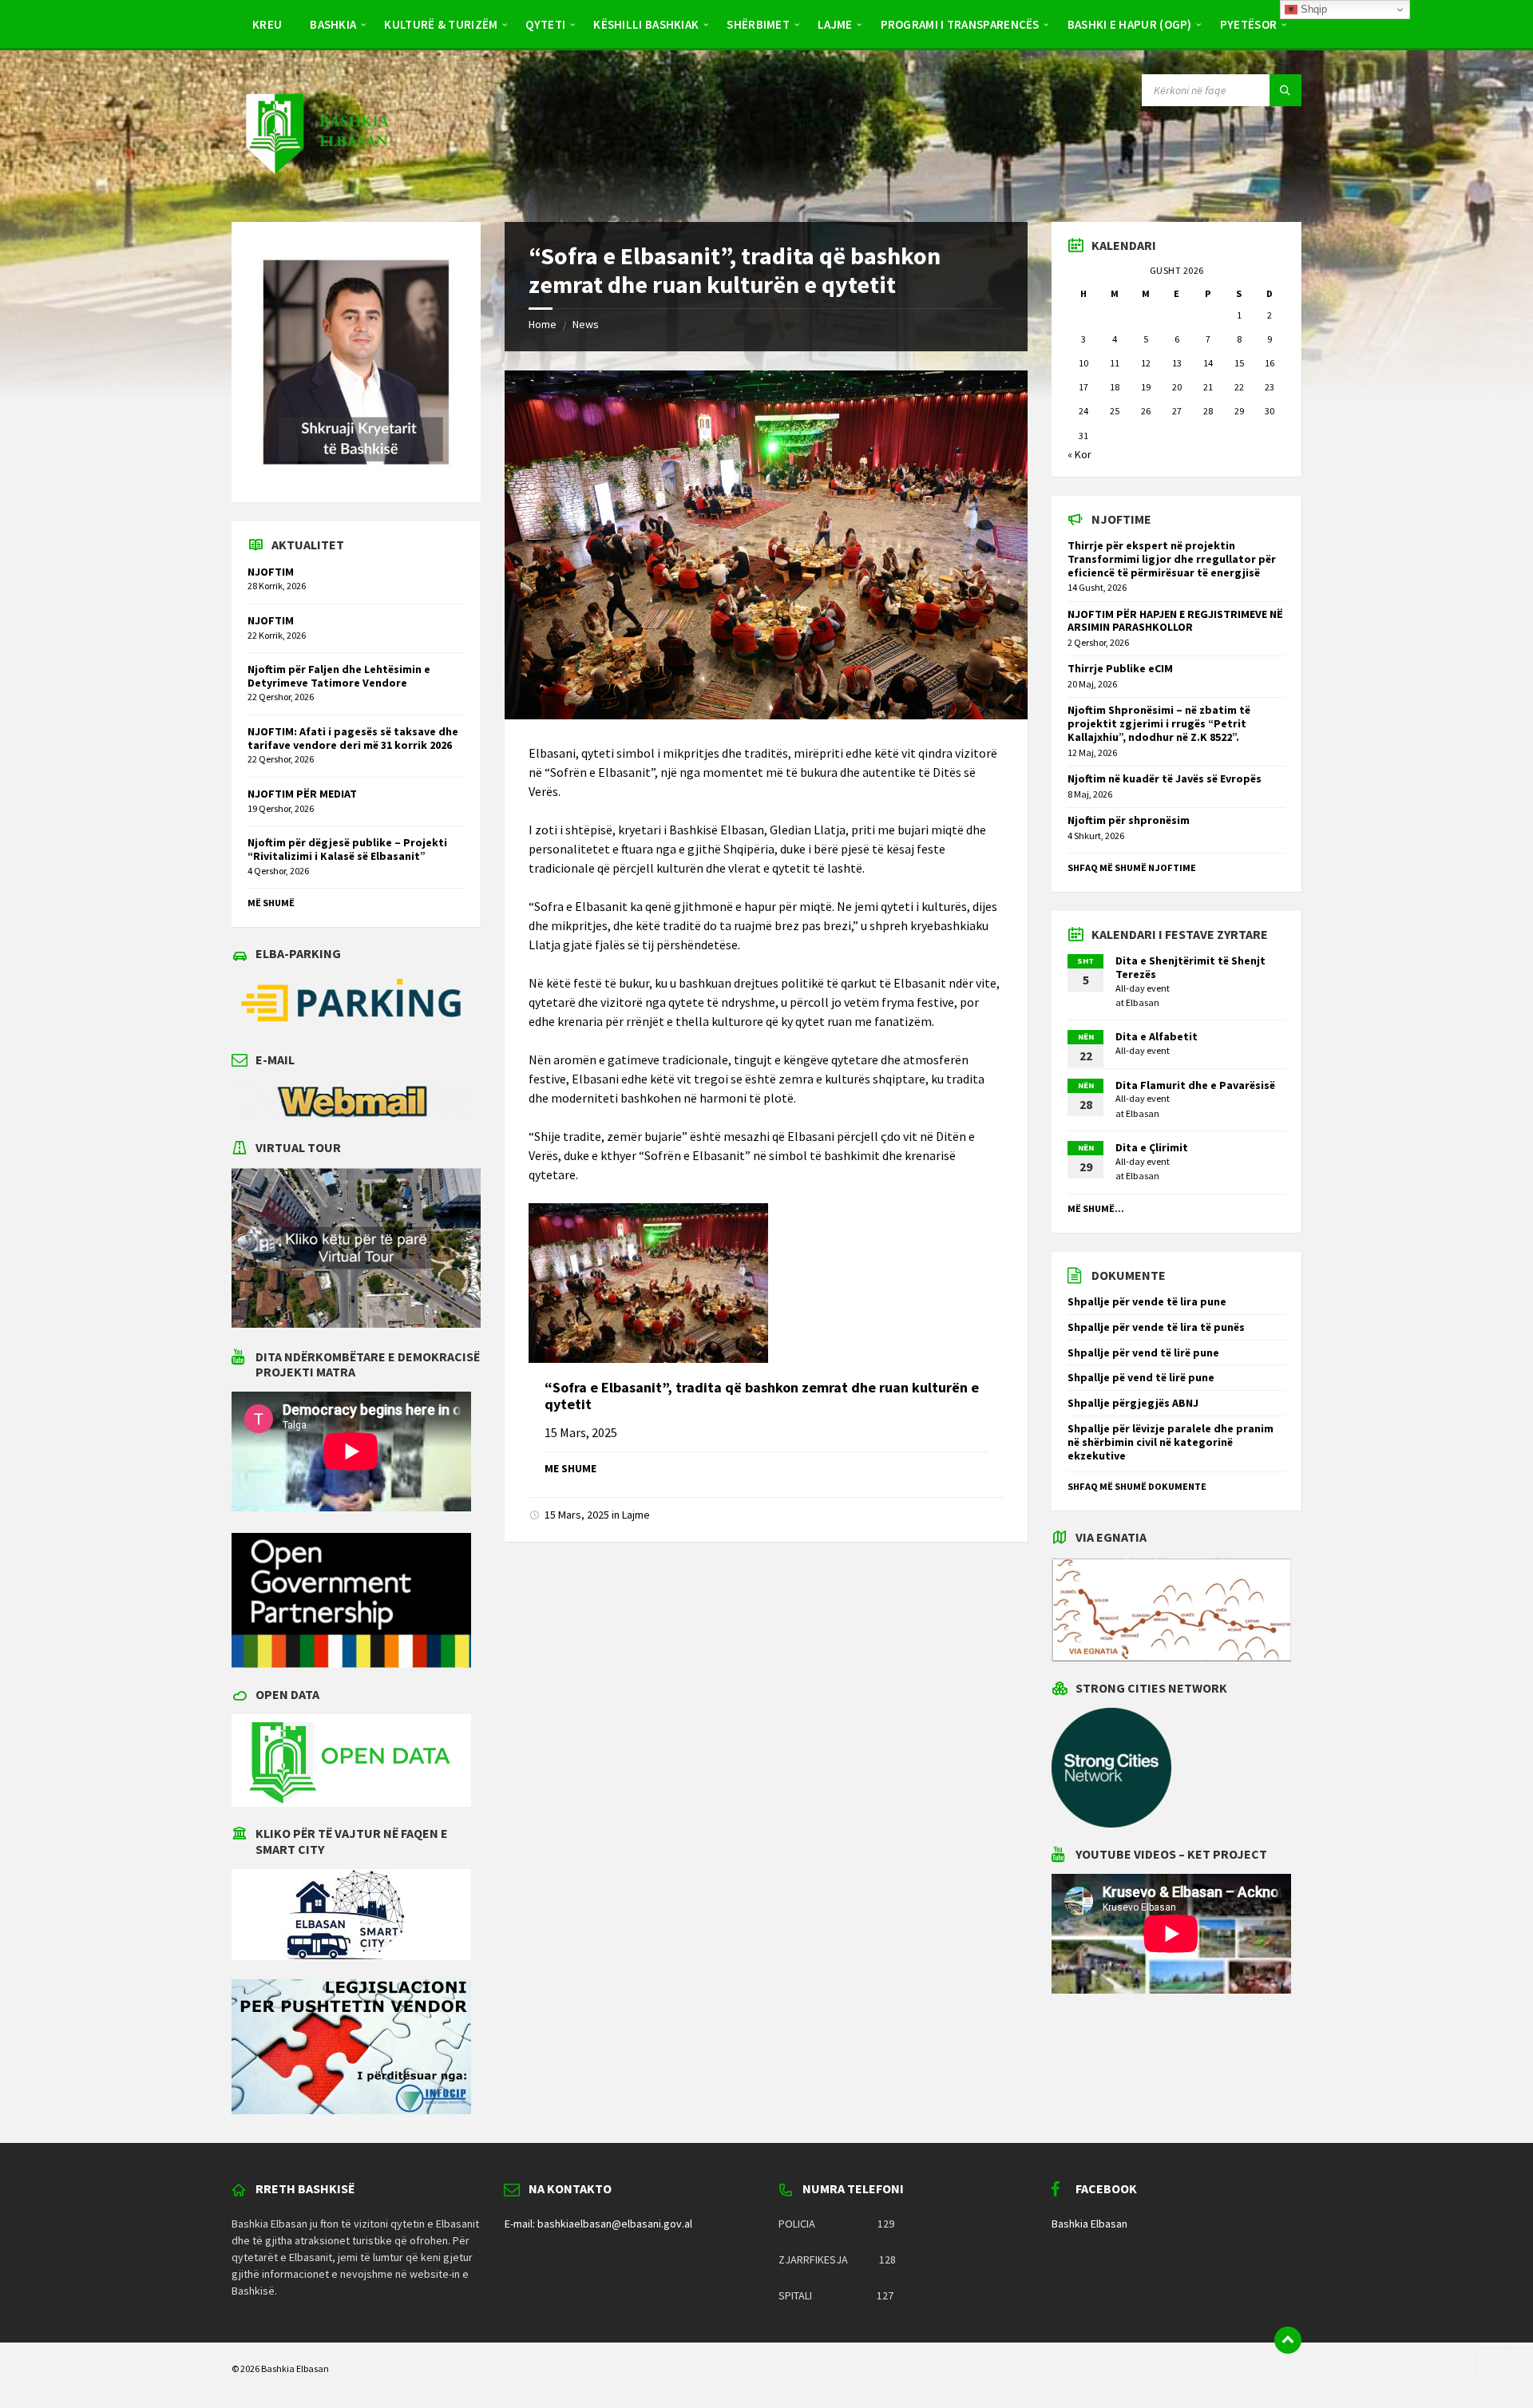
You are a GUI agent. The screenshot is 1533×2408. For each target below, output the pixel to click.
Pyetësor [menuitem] (1248, 24)
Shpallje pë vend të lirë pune (1141, 1377)
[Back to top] (1288, 2340)
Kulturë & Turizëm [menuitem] (441, 24)
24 (1083, 411)
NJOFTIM (271, 572)
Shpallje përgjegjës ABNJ (1133, 1403)
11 (1115, 363)
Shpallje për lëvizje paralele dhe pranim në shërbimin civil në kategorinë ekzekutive (1171, 1442)
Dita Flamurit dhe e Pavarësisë (1195, 1085)
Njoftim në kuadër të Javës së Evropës (1165, 778)
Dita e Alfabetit (1157, 1036)
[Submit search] (1285, 90)
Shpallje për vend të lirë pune (1143, 1353)
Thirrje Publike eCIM (1120, 668)
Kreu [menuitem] (267, 24)
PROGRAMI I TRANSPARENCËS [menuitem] (960, 24)
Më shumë (271, 903)
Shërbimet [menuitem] (758, 24)
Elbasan (1143, 1002)
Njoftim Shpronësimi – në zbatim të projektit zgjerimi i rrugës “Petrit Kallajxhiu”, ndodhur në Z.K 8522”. (1159, 723)
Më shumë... (1096, 1208)
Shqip (1312, 9)
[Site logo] (316, 190)
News (586, 324)
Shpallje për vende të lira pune (1147, 1301)
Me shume (570, 1468)
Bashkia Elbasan (1089, 2224)
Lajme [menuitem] (835, 24)
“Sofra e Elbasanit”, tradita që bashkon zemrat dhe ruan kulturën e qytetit (762, 1396)
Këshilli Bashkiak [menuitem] (646, 24)
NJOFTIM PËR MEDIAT (302, 794)
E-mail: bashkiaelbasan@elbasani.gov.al (598, 2224)
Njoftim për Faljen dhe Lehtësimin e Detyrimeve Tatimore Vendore (339, 676)
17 (1083, 387)
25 (1115, 411)
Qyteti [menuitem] (545, 24)
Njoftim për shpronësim (1129, 820)
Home (543, 324)
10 (1083, 363)
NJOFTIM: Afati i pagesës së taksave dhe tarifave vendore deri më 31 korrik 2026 (353, 738)
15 (1239, 363)
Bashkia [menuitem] (333, 24)
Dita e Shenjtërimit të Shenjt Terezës (1190, 967)
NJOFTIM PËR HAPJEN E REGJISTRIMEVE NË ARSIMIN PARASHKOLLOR (1175, 621)
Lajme (636, 1515)
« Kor (1079, 454)
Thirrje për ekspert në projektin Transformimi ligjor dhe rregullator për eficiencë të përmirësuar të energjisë (1172, 559)
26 (1146, 411)
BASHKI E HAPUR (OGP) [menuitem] (1130, 24)
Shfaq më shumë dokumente (1137, 1486)
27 (1177, 411)
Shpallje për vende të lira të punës (1156, 1327)
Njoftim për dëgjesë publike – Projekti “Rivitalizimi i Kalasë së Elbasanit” (347, 849)
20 (1177, 387)
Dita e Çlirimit (1152, 1147)
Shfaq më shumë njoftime (1132, 867)
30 (1270, 411)
